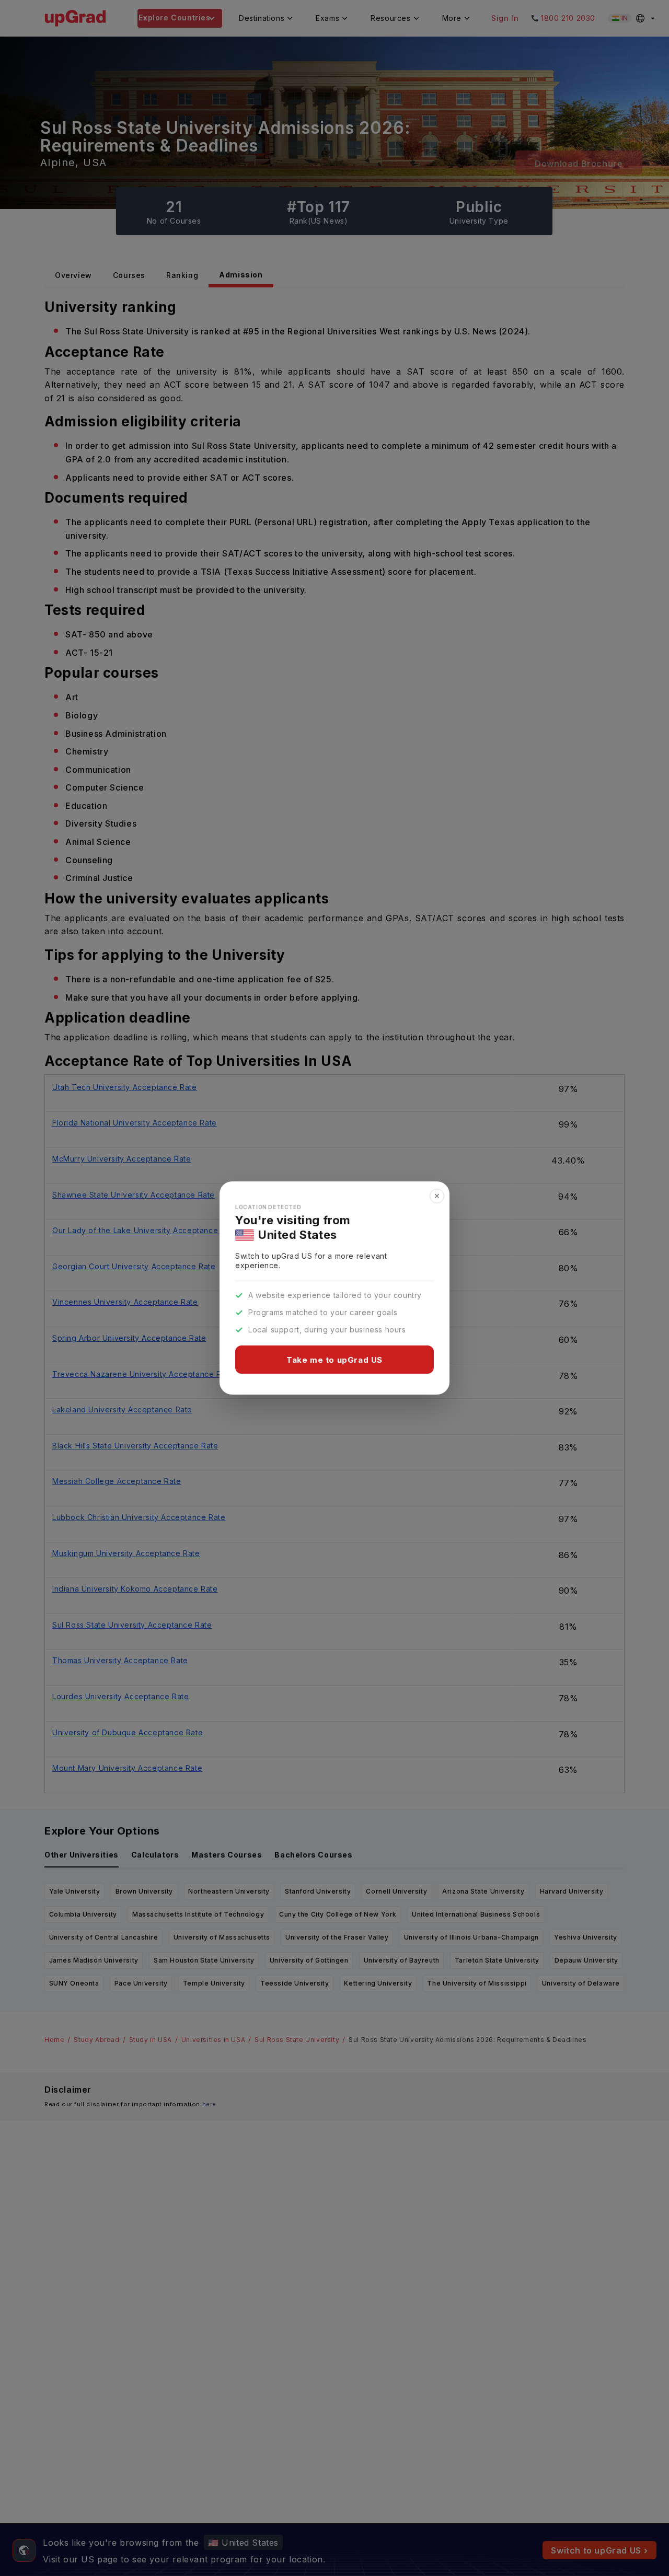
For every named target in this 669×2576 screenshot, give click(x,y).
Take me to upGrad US (334, 1360)
